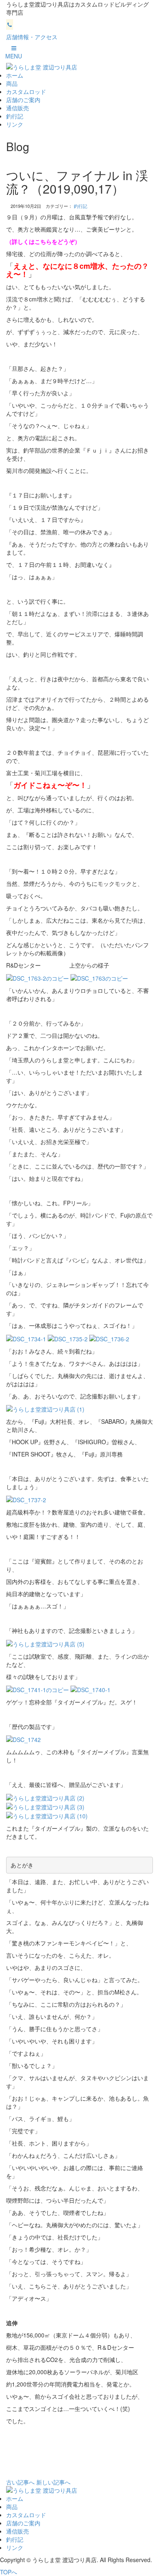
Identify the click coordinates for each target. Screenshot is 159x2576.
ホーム (15, 75)
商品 (12, 83)
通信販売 (18, 108)
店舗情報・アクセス (32, 37)
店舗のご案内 (23, 100)
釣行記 (15, 116)
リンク (15, 124)
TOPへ (9, 2572)
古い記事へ (20, 2482)
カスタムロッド (26, 91)
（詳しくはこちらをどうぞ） (43, 241)
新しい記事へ (53, 2482)
